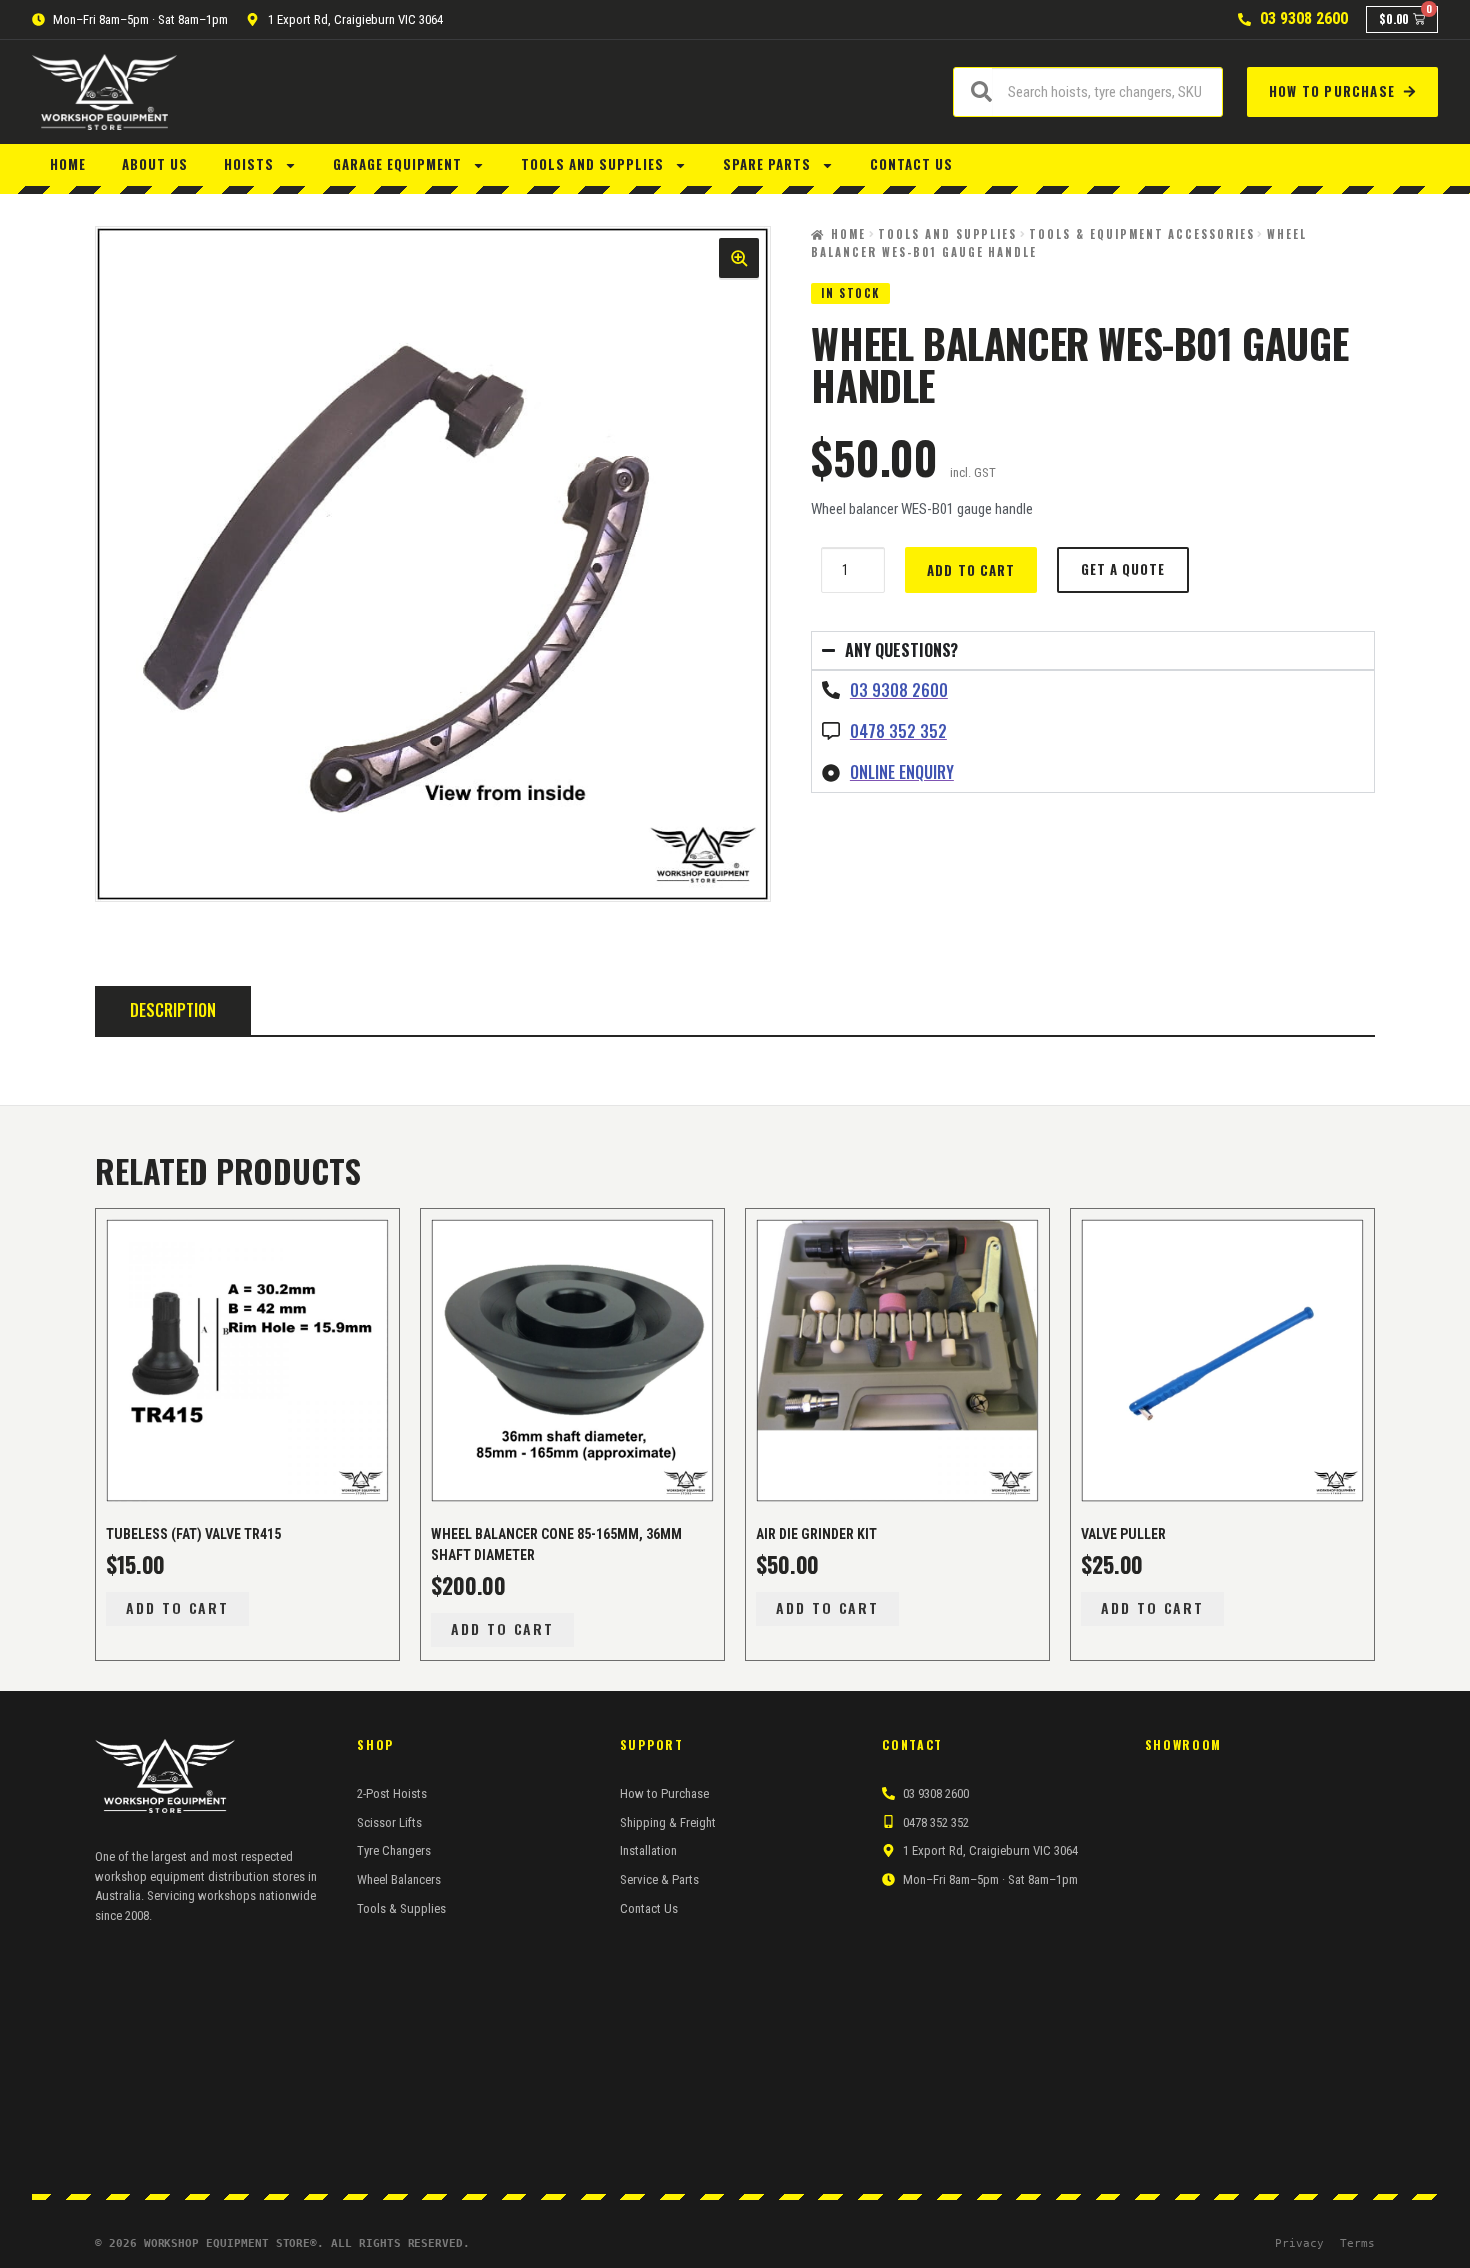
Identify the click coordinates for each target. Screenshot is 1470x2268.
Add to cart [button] (178, 1607)
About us (155, 164)
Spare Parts (767, 164)
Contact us (911, 164)
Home (68, 164)
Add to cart (970, 570)
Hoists (249, 164)
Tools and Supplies (592, 164)
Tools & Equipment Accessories (1142, 234)
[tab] (173, 1010)
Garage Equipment (397, 164)
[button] (739, 258)
